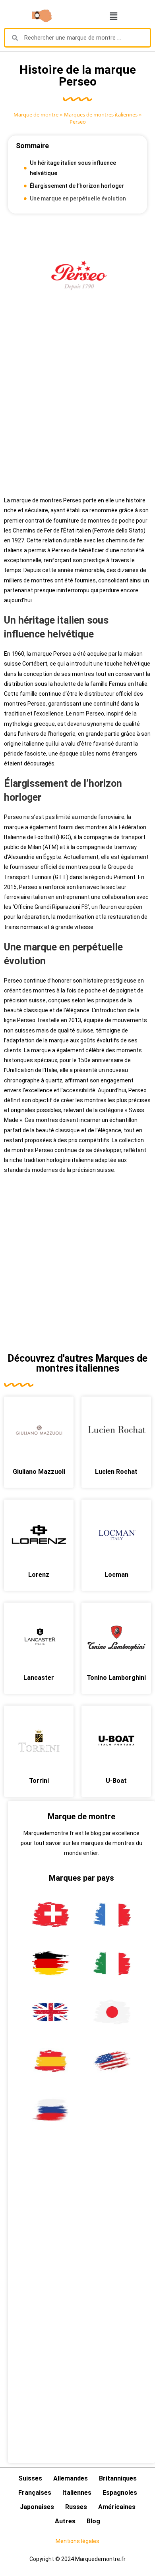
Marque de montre (36, 114)
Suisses (30, 2478)
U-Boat (116, 1781)
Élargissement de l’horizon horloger (77, 186)
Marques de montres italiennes (101, 114)
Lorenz (39, 1575)
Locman (116, 1575)
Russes (76, 2507)
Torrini (39, 1781)
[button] (113, 16)
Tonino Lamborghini (116, 1678)
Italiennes (77, 2493)
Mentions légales (77, 2541)
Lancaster (39, 1678)
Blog (93, 2521)
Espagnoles (120, 2493)
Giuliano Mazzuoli (39, 1472)
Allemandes (71, 2478)
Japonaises (37, 2507)
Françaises (35, 2493)
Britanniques (118, 2478)
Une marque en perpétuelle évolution (78, 198)
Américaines (117, 2507)
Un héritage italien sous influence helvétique (73, 168)
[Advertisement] (77, 410)
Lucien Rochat (116, 1472)
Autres (65, 2521)
